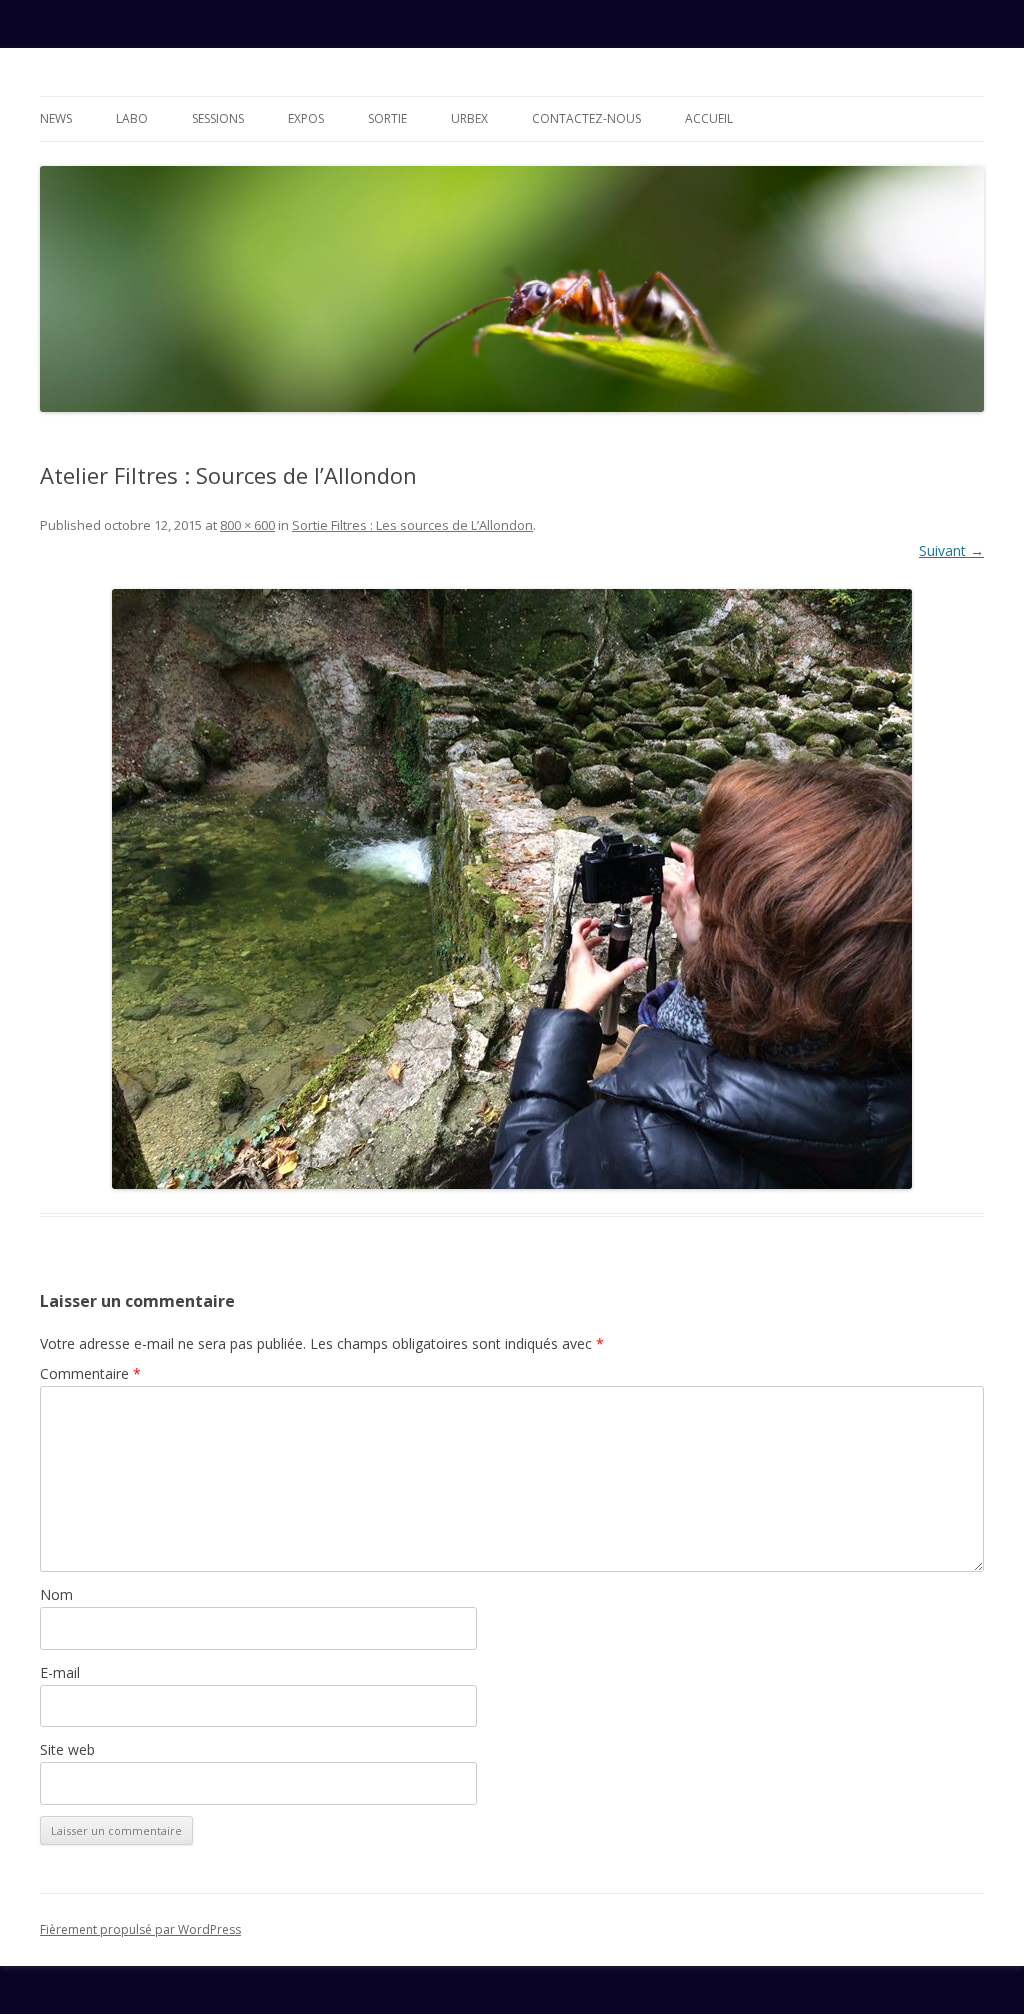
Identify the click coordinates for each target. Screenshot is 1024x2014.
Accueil (709, 118)
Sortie (387, 118)
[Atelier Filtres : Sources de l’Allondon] (512, 889)
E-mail (60, 1672)
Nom (56, 1594)
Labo (132, 118)
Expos (306, 118)
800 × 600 (247, 525)
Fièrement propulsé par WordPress (140, 1929)
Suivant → (951, 550)
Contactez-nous (586, 118)
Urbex (469, 118)
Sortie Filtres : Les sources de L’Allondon (412, 525)
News (56, 118)
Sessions (218, 118)
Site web (67, 1749)
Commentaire (90, 1373)
